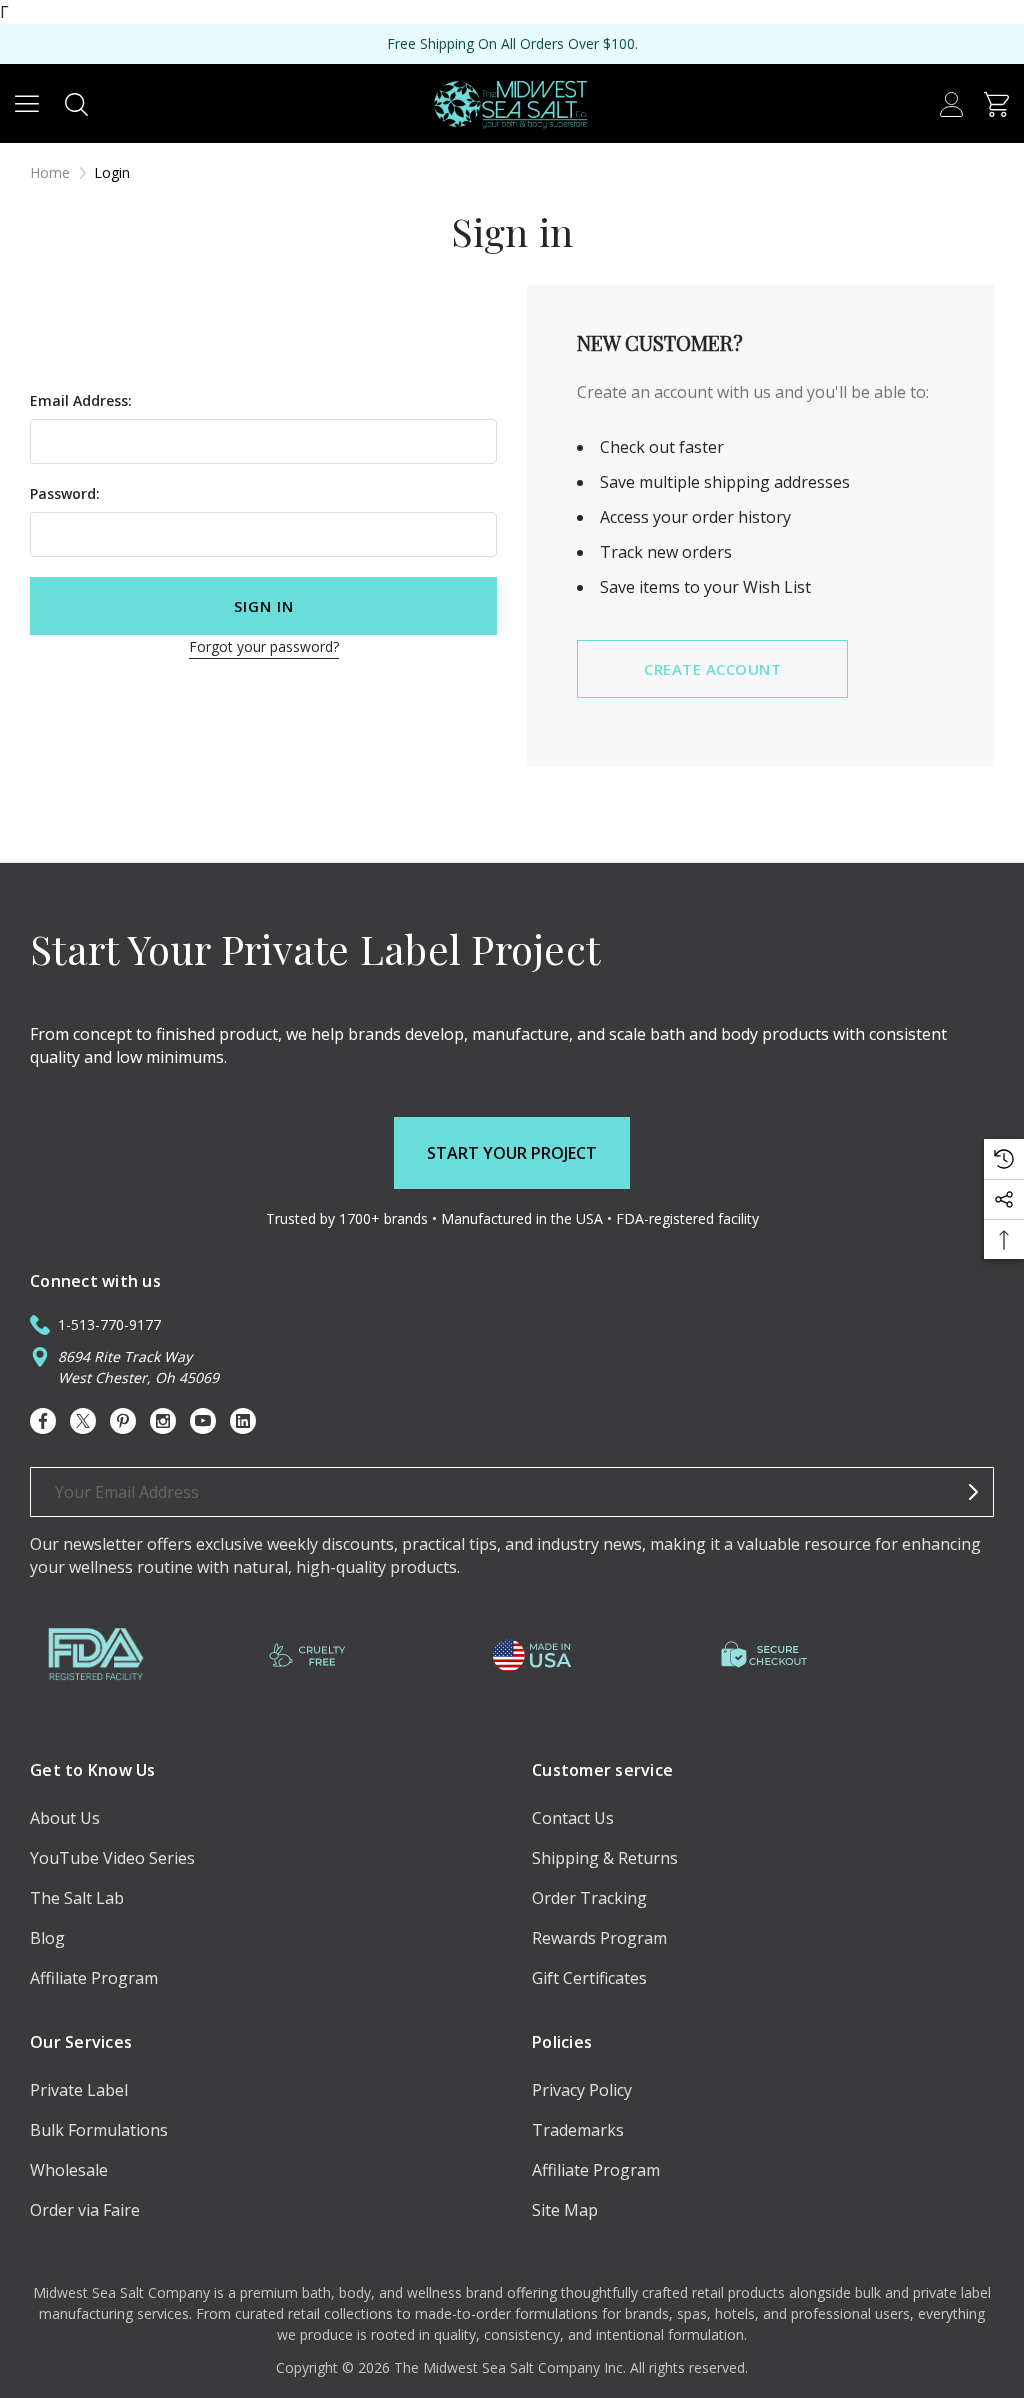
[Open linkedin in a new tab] (243, 1421)
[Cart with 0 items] (996, 103)
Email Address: (81, 400)
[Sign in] (951, 103)
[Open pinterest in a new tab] (123, 1421)
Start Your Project (512, 1153)
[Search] (76, 103)
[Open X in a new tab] (83, 1421)
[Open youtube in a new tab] (203, 1421)
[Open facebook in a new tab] (43, 1421)
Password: (65, 493)
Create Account (712, 669)
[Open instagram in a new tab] (163, 1421)
